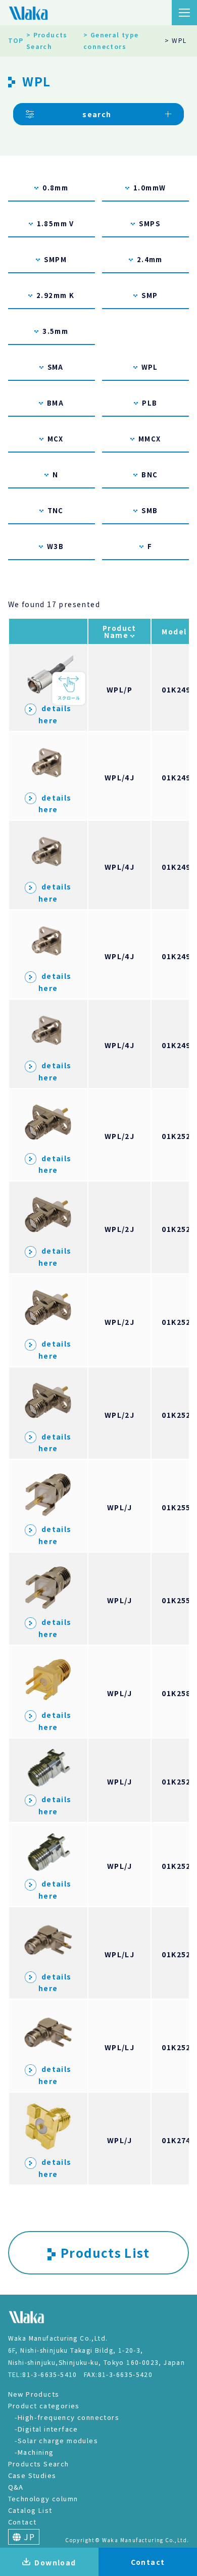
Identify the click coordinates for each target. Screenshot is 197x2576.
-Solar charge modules (56, 2440)
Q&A (16, 2487)
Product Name (119, 631)
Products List (105, 2252)
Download (55, 2562)
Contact (22, 2522)
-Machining (34, 2452)
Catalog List (30, 2510)
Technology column (43, 2498)
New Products (34, 2394)
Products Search (39, 2464)
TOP (16, 40)
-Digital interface (46, 2429)
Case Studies (32, 2475)
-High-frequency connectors (67, 2417)
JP (28, 2537)
